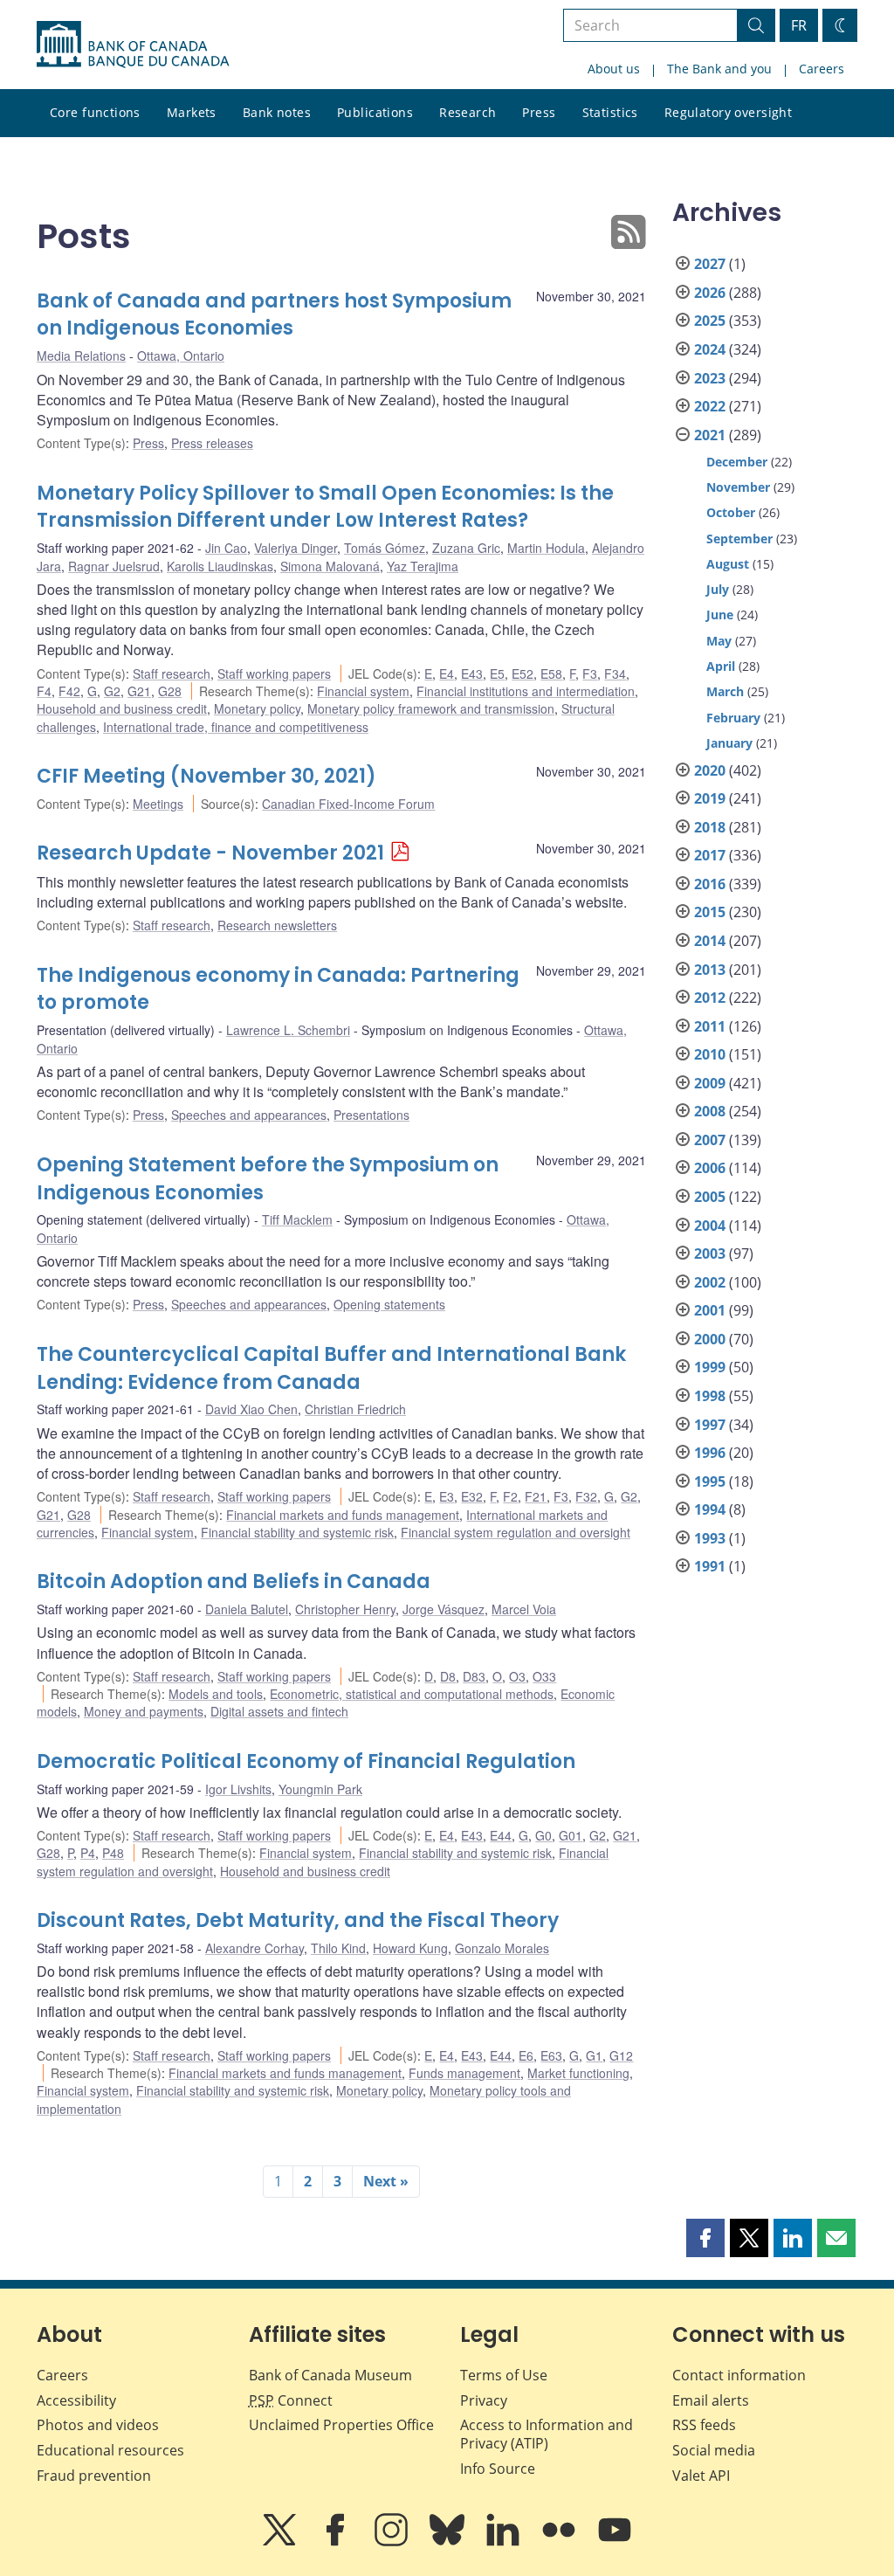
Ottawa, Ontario (181, 356)
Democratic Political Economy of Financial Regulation (306, 1761)
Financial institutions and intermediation (526, 691)
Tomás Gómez (385, 548)
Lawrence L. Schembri (288, 1030)
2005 (710, 1197)
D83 (474, 1676)
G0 (543, 1835)
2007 (710, 1140)
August (728, 564)
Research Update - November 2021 (210, 853)
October (731, 512)
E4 (447, 673)
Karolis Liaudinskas (220, 566)
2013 (710, 970)
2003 (710, 1253)
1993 (710, 1538)
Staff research (172, 673)
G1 (594, 2055)
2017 (710, 855)
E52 (523, 673)
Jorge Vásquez (444, 1609)
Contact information (739, 2375)
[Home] (133, 45)
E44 (501, 1835)
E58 (551, 673)
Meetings (158, 804)
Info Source (498, 2469)
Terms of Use (504, 2375)
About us (614, 69)
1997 (710, 1425)
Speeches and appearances (249, 1115)
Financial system (363, 691)
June (720, 615)
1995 (710, 1481)
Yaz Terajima (423, 566)
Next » (386, 2181)
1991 (710, 1566)
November (738, 487)
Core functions (95, 112)
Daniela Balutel (247, 1609)
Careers (822, 69)
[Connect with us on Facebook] (337, 2542)
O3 (517, 1676)
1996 (710, 1453)
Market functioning (578, 2073)
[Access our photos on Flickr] (560, 2542)
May (719, 641)
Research (468, 112)
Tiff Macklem (297, 1219)
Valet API (701, 2476)
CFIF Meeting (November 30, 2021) (206, 776)
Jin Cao (226, 548)
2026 (710, 293)
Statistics (610, 112)
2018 (710, 827)
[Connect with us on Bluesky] (449, 2542)
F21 (536, 1496)
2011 (710, 1026)
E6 (526, 2055)
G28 (170, 691)
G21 (139, 691)
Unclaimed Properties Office (341, 2425)
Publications (375, 112)
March (725, 691)
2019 (710, 798)
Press (539, 112)
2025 (710, 321)
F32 (586, 1496)
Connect (291, 2400)
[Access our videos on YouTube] (615, 2542)
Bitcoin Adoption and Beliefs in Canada (234, 1582)
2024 (710, 349)
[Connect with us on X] (281, 2542)
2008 (710, 1111)
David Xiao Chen (251, 1409)
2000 (710, 1339)
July (718, 589)
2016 (710, 884)
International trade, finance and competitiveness (236, 727)
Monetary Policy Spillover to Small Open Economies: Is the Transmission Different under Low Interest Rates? (325, 507)
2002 (710, 1282)
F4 (44, 691)
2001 (710, 1310)
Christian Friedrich (355, 1409)
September (739, 539)
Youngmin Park (320, 1789)
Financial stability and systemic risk (297, 1532)
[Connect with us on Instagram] (393, 2542)
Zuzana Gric (466, 548)
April (721, 666)
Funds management (464, 2073)
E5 (497, 673)
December (737, 462)
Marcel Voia (524, 1609)
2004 (710, 1226)
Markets (192, 112)
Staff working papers (274, 673)
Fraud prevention (94, 2476)
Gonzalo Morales (502, 1948)
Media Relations (81, 356)
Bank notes (277, 112)
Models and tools (216, 1694)
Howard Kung (410, 1948)
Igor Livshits (238, 1789)
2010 (710, 1054)
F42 (69, 691)
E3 (447, 1496)
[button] (705, 2238)
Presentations (371, 1115)
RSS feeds (704, 2425)
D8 (448, 1676)
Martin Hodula (546, 548)
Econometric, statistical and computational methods (412, 1694)
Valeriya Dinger (296, 548)
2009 (710, 1083)
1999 (710, 1367)
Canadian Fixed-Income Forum (348, 804)
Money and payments (144, 1711)
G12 (621, 2055)
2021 (710, 435)
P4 (88, 1853)
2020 (710, 770)
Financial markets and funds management (343, 1515)
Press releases (212, 443)
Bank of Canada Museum (330, 2375)
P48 (113, 1853)
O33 (544, 1676)
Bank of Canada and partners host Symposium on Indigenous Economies (274, 315)
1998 (710, 1396)
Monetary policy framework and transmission (431, 708)
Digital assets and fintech (279, 1711)
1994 (710, 1509)
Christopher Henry (345, 1609)
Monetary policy (257, 708)
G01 (571, 1835)
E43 (472, 673)
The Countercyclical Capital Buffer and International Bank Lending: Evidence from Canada (331, 1368)
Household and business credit (122, 708)
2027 (710, 264)
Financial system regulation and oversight (516, 1532)
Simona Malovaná (330, 566)
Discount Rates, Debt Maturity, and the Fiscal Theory (298, 1920)
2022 (710, 406)
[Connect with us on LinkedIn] (505, 2542)
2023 (710, 378)
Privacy (484, 2400)
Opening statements (389, 1304)
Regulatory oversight (728, 112)
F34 (615, 673)
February (733, 718)
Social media (714, 2450)
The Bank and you (719, 69)
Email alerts (711, 2400)
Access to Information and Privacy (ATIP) (547, 2434)
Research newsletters (277, 925)
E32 (472, 1496)
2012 (710, 998)
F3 (590, 673)
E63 (551, 2055)
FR (799, 25)
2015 (710, 912)
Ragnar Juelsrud (114, 566)
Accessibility (76, 2400)
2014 (710, 941)
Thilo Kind (338, 1948)
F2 (510, 1496)
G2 (112, 691)
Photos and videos (98, 2425)
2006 (710, 1168)
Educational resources (110, 2450)
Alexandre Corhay (254, 1948)
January (729, 743)
